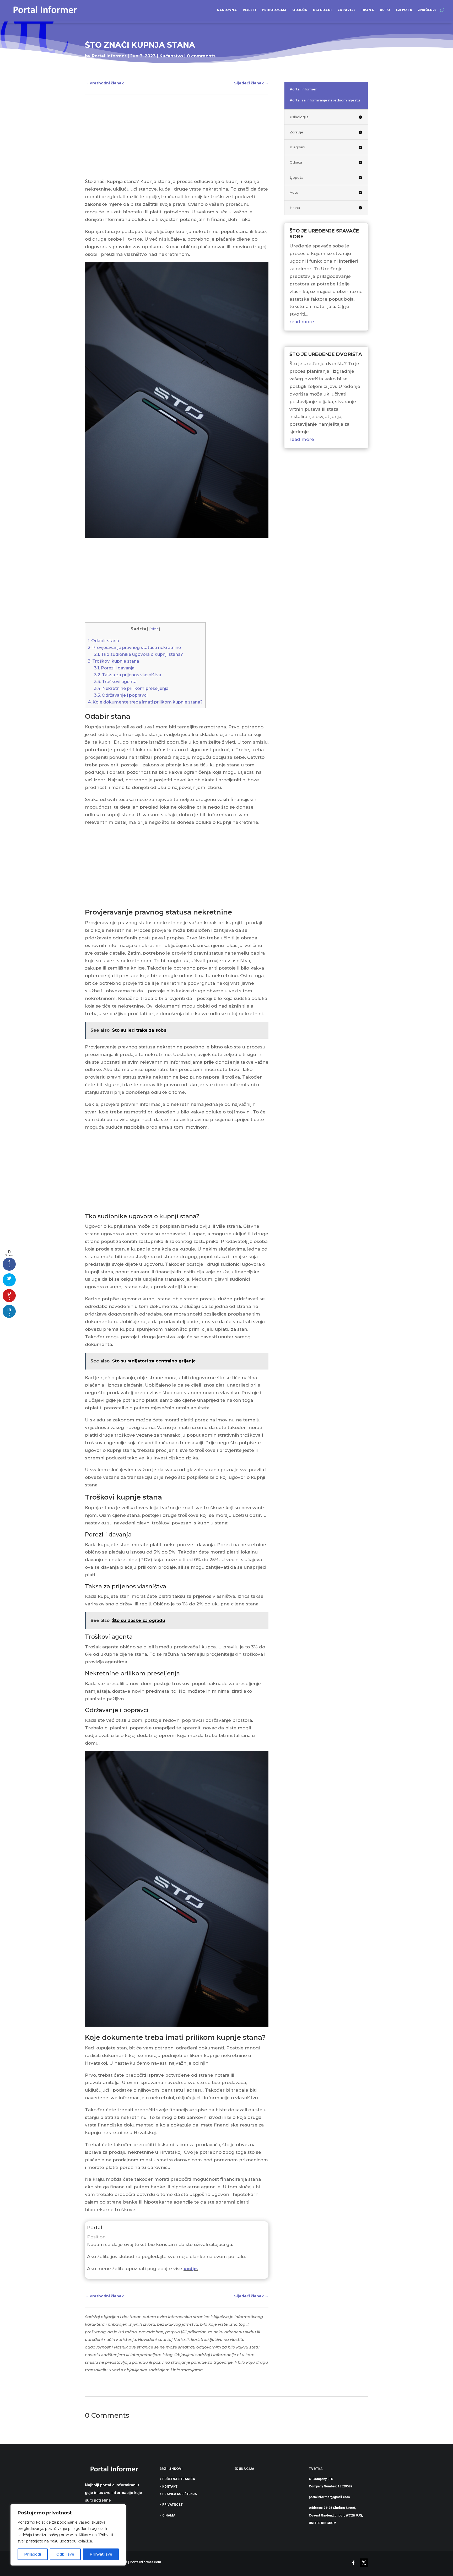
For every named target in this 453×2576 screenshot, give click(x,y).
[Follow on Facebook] (353, 2563)
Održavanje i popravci (121, 695)
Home (92, 66)
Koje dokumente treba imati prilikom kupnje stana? (145, 702)
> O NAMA (168, 2515)
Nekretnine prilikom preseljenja (131, 688)
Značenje (427, 10)
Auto (385, 10)
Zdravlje (347, 10)
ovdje (190, 2269)
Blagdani (322, 10)
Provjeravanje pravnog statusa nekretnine (134, 647)
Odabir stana (103, 641)
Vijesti (250, 10)
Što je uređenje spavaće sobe (324, 234)
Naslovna (227, 10)
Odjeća (300, 10)
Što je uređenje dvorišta (326, 354)
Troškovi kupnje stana (114, 661)
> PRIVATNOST (171, 2505)
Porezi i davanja (114, 668)
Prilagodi (33, 2554)
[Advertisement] (177, 139)
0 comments (201, 56)
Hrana (368, 10)
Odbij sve (65, 2554)
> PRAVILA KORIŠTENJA (178, 2494)
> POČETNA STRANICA (177, 2479)
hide (155, 629)
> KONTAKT (169, 2487)
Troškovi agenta (115, 681)
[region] (68, 2535)
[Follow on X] (364, 2563)
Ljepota (404, 10)
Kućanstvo (171, 56)
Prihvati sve (101, 2554)
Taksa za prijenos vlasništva (128, 675)
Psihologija (274, 10)
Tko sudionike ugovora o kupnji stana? (139, 654)
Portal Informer (109, 56)
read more (302, 322)
